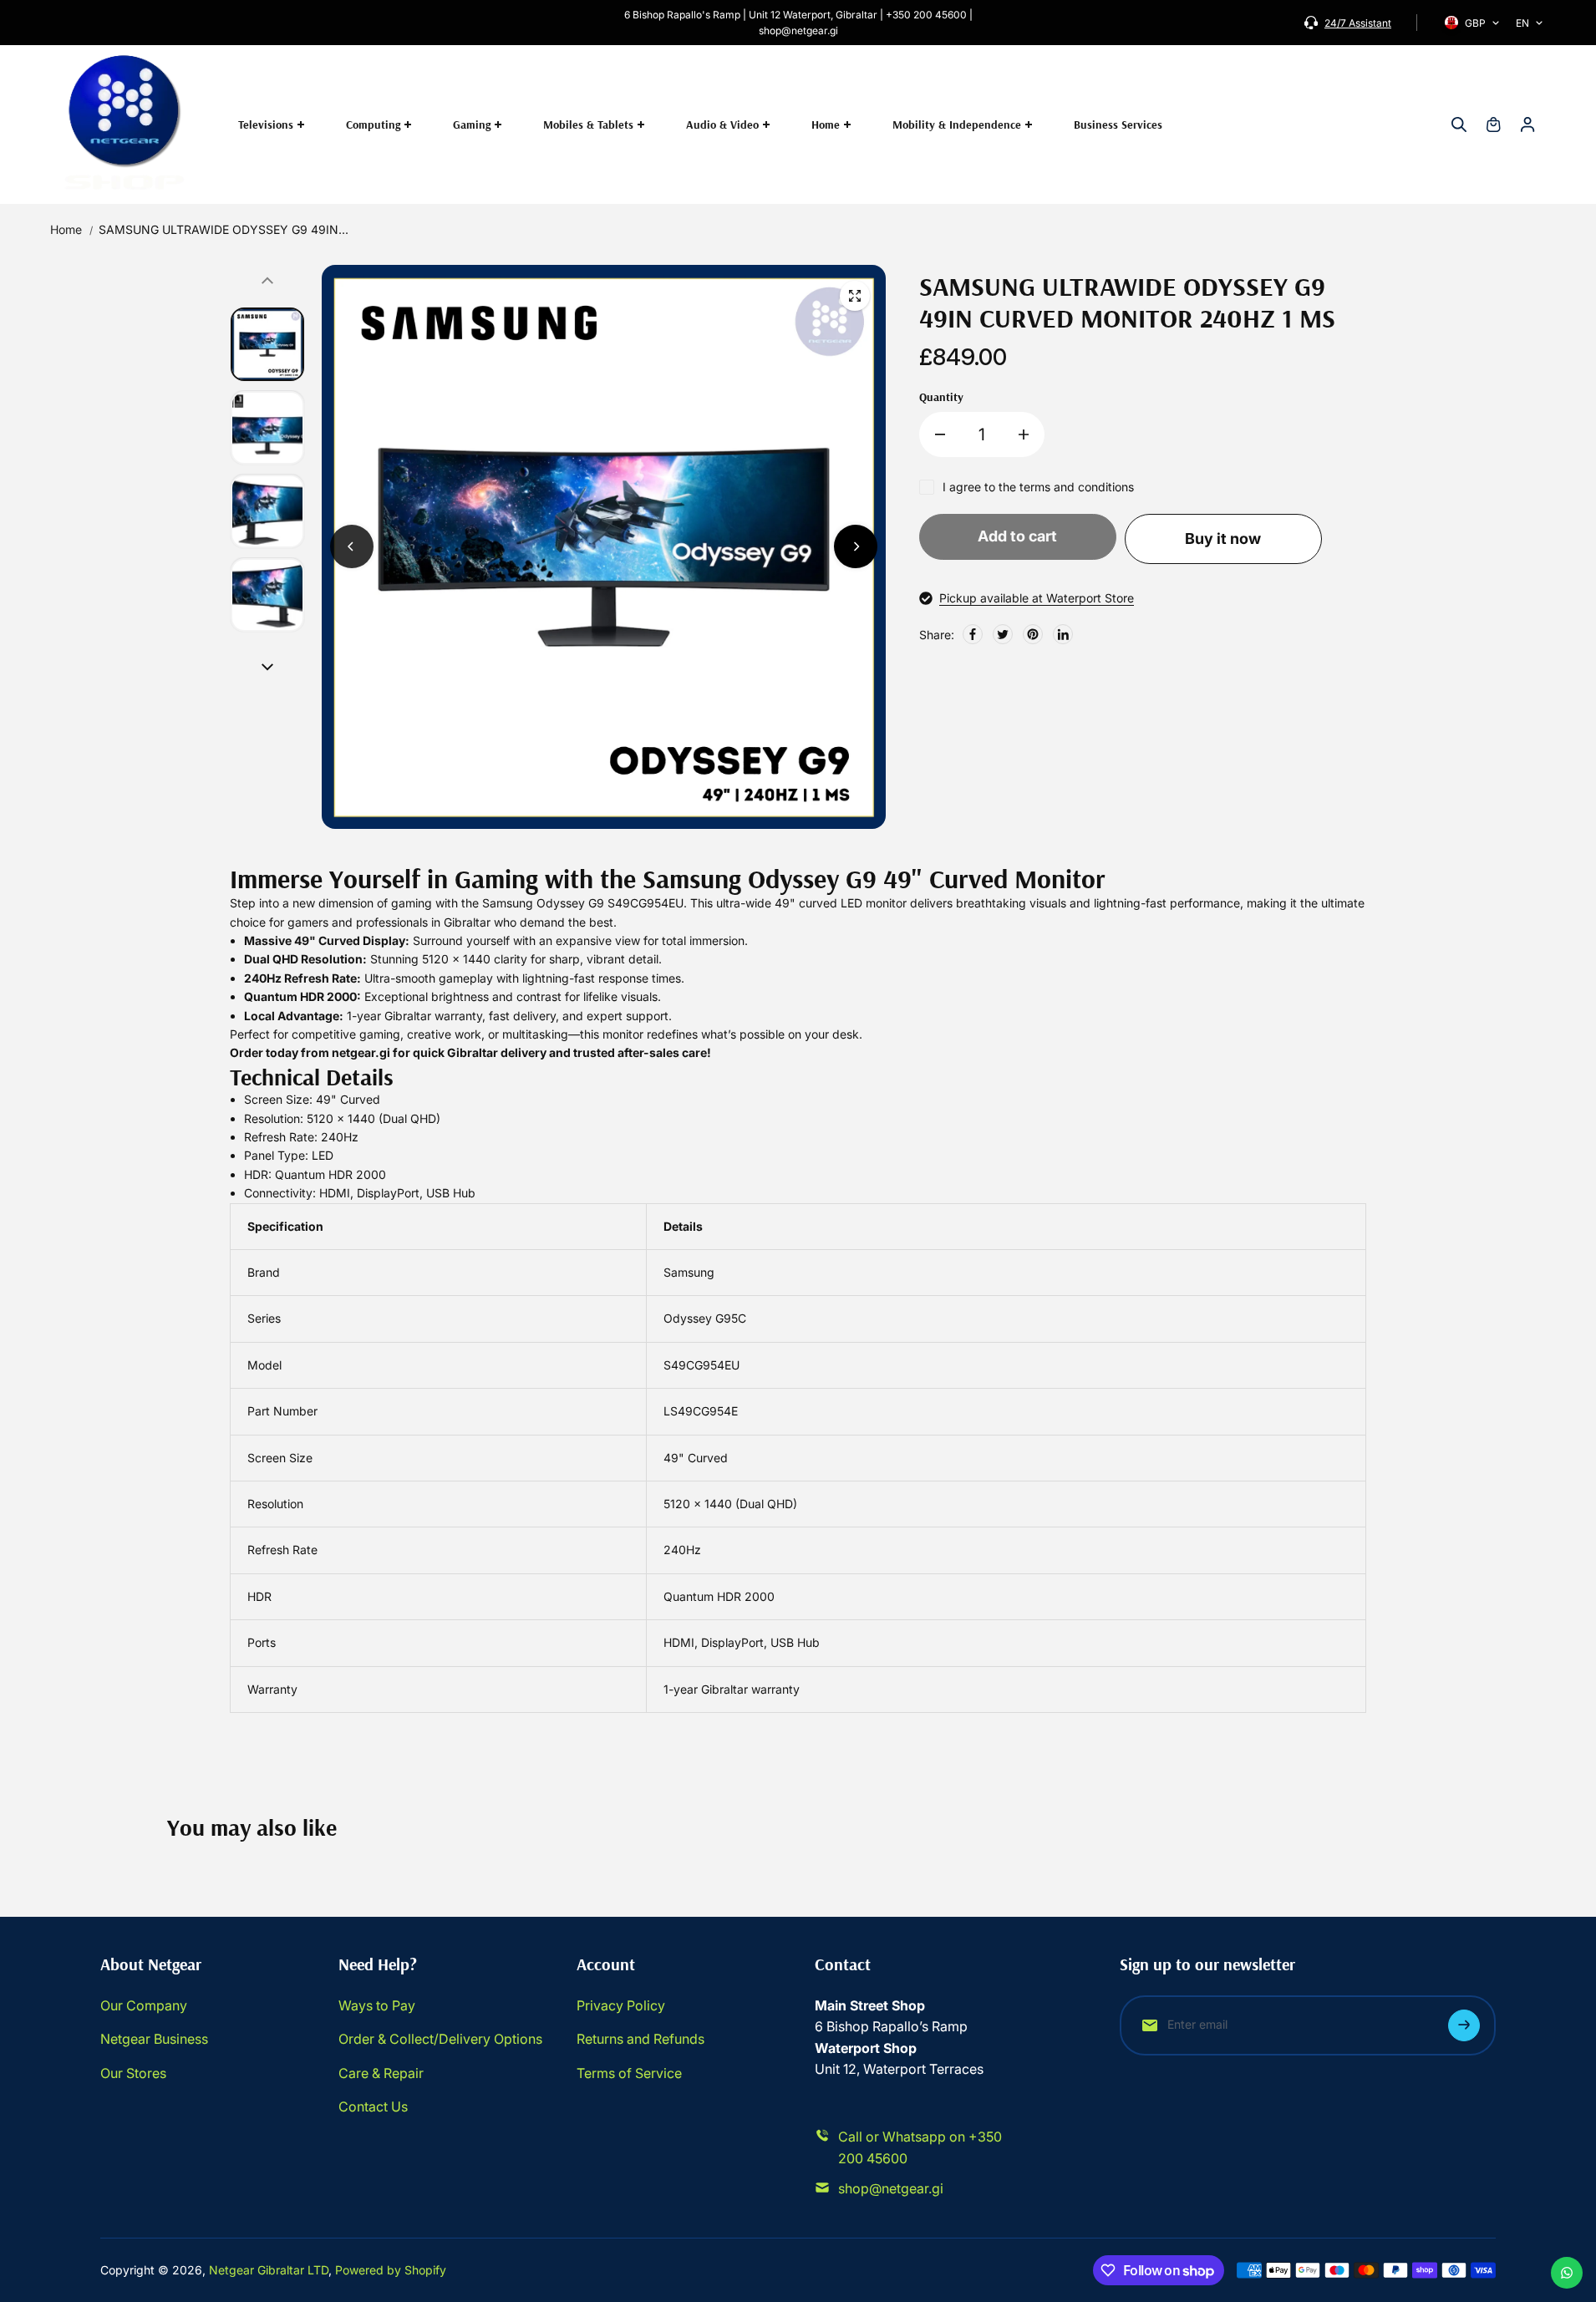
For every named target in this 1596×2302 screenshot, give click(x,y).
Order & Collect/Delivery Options (440, 2039)
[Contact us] (1567, 2273)
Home (66, 229)
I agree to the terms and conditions (1038, 487)
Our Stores (133, 2073)
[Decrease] (940, 434)
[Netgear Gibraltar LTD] (125, 125)
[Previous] (352, 546)
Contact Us (373, 2106)
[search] (1459, 125)
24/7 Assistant (1358, 23)
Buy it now (1223, 539)
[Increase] (1024, 434)
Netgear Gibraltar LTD (269, 2270)
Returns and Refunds (640, 2039)
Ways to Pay (377, 2005)
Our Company (144, 2005)
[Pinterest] (1033, 634)
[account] (1527, 125)
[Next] (856, 546)
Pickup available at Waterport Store (1037, 598)
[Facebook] (973, 634)
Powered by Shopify (391, 2270)
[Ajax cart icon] (1493, 125)
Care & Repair (381, 2073)
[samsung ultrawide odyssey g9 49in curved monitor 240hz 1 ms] (855, 296)
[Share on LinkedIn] (1063, 634)
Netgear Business (154, 2039)
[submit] (1464, 2025)
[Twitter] (1003, 634)
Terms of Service (629, 2073)
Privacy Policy (621, 2005)
